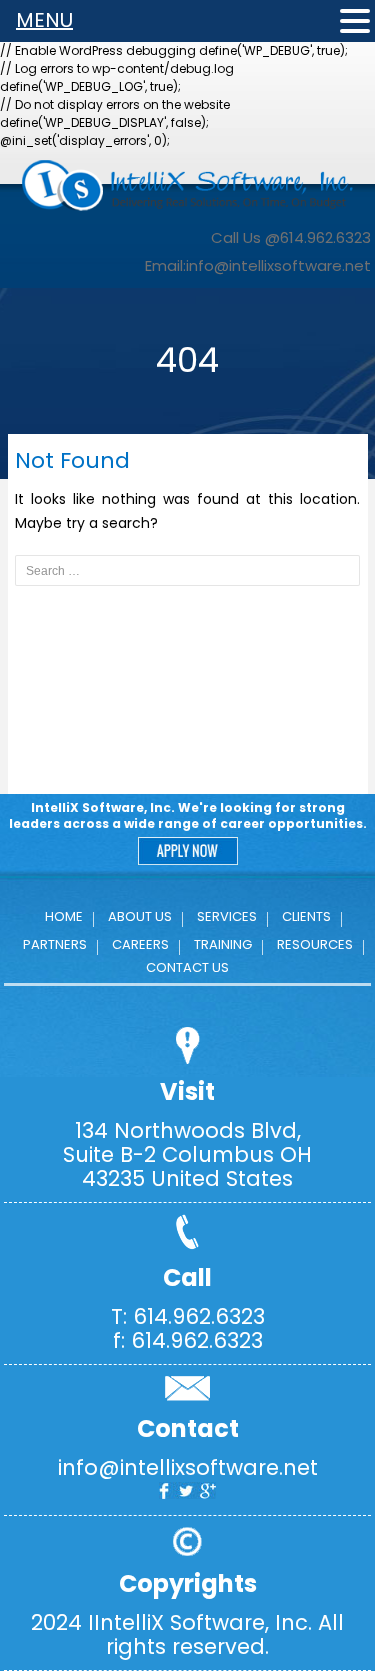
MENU (44, 20)
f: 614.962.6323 (188, 1340)
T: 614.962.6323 (188, 1316)
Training (223, 944)
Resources (315, 944)
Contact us (187, 967)
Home (64, 916)
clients (306, 916)
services (227, 916)
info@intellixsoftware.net (278, 265)
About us (140, 916)
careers (140, 944)
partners (55, 944)
